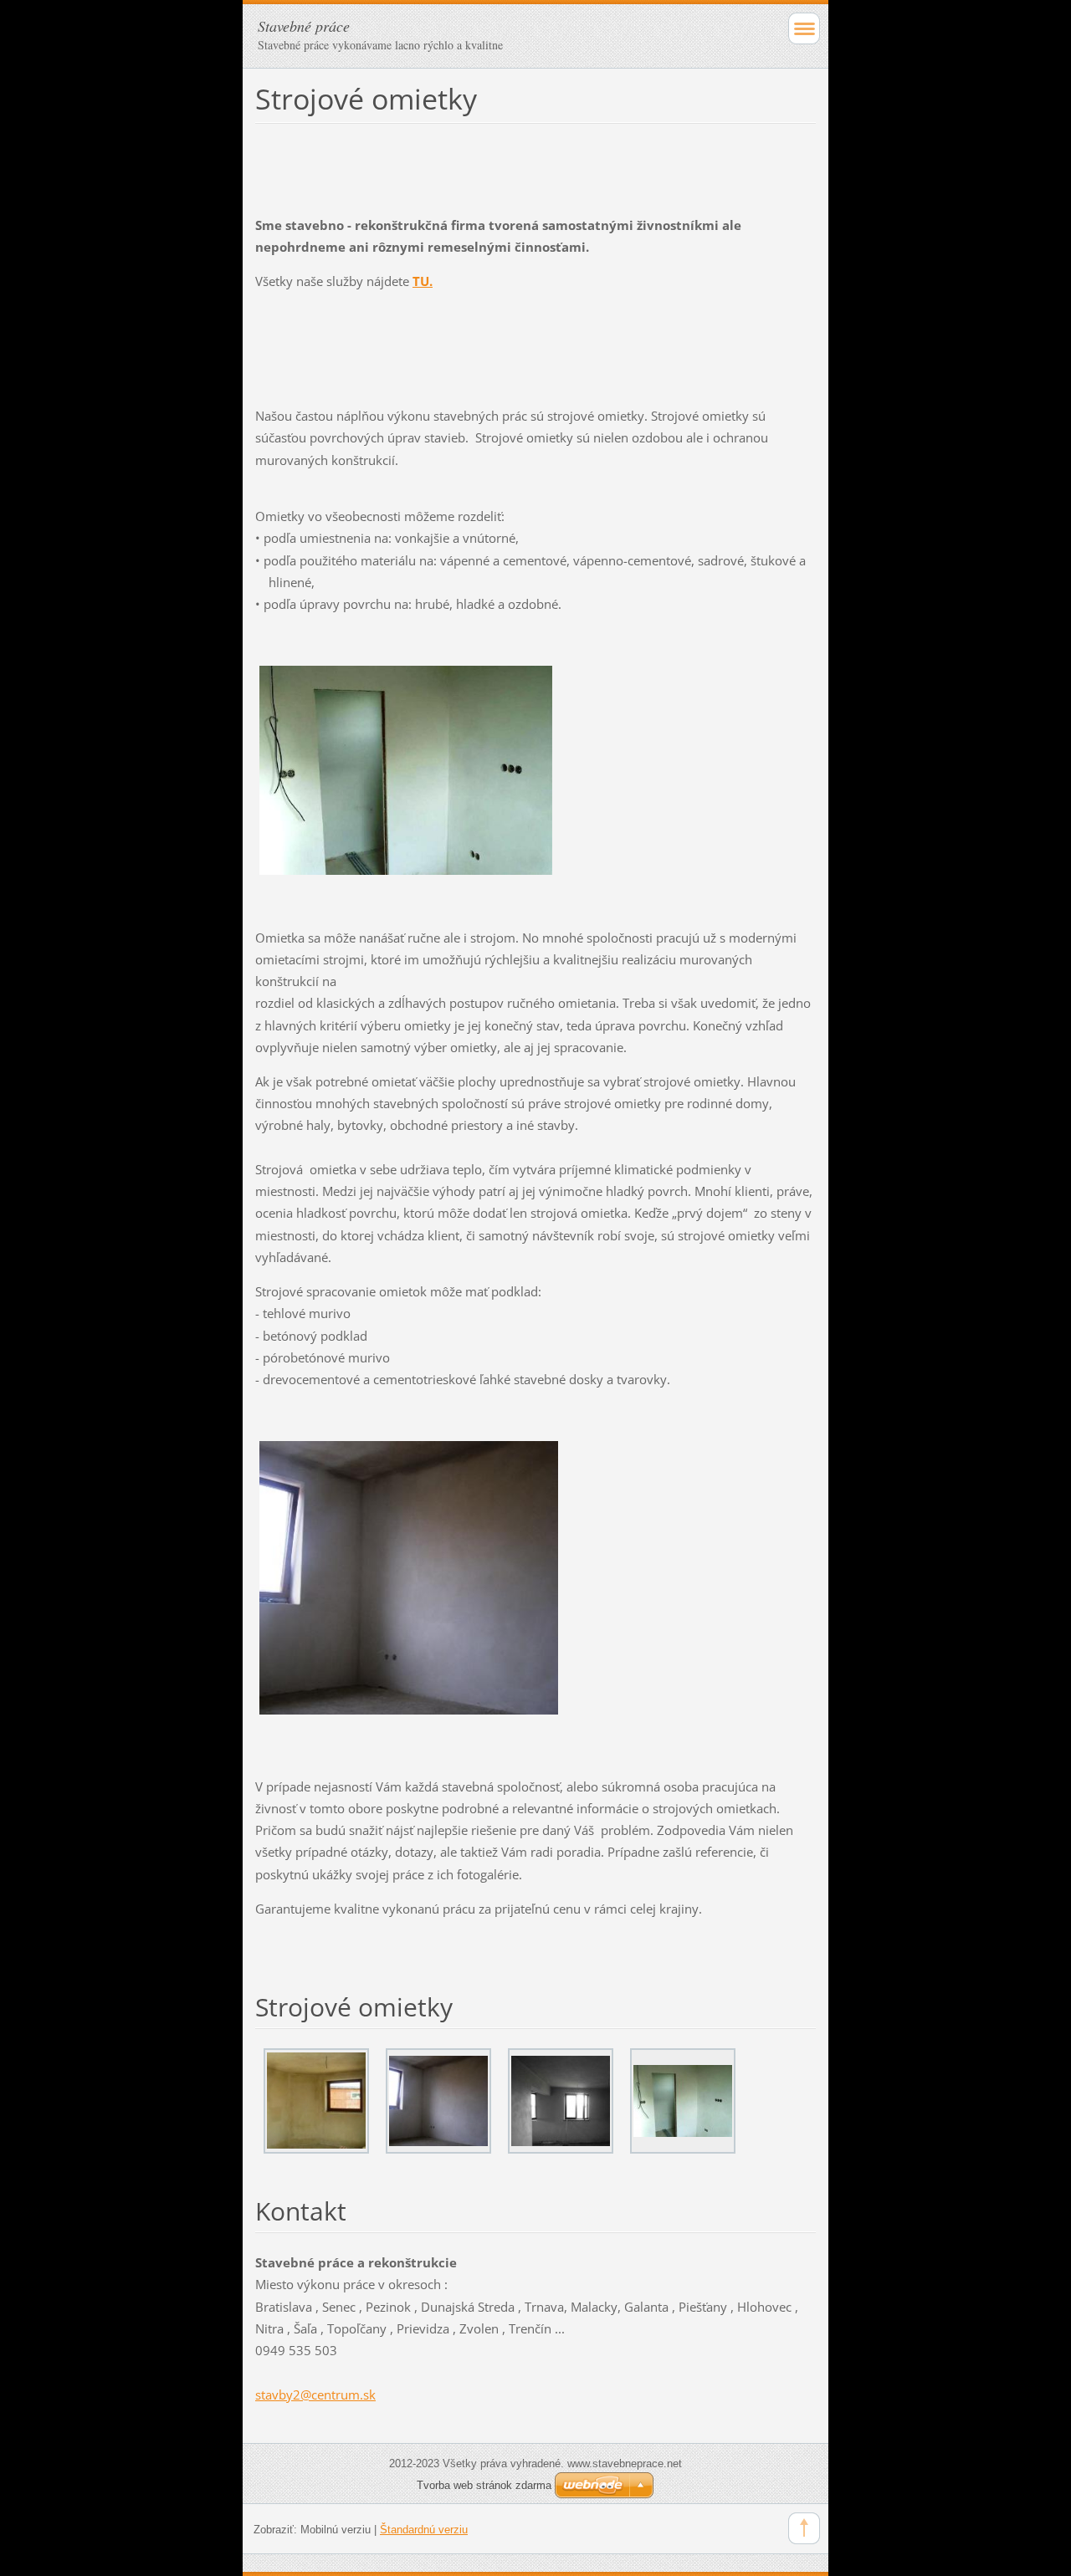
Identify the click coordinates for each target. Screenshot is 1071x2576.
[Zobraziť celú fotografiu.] (316, 2101)
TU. (423, 281)
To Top (804, 2528)
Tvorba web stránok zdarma (484, 2485)
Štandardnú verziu (424, 2530)
